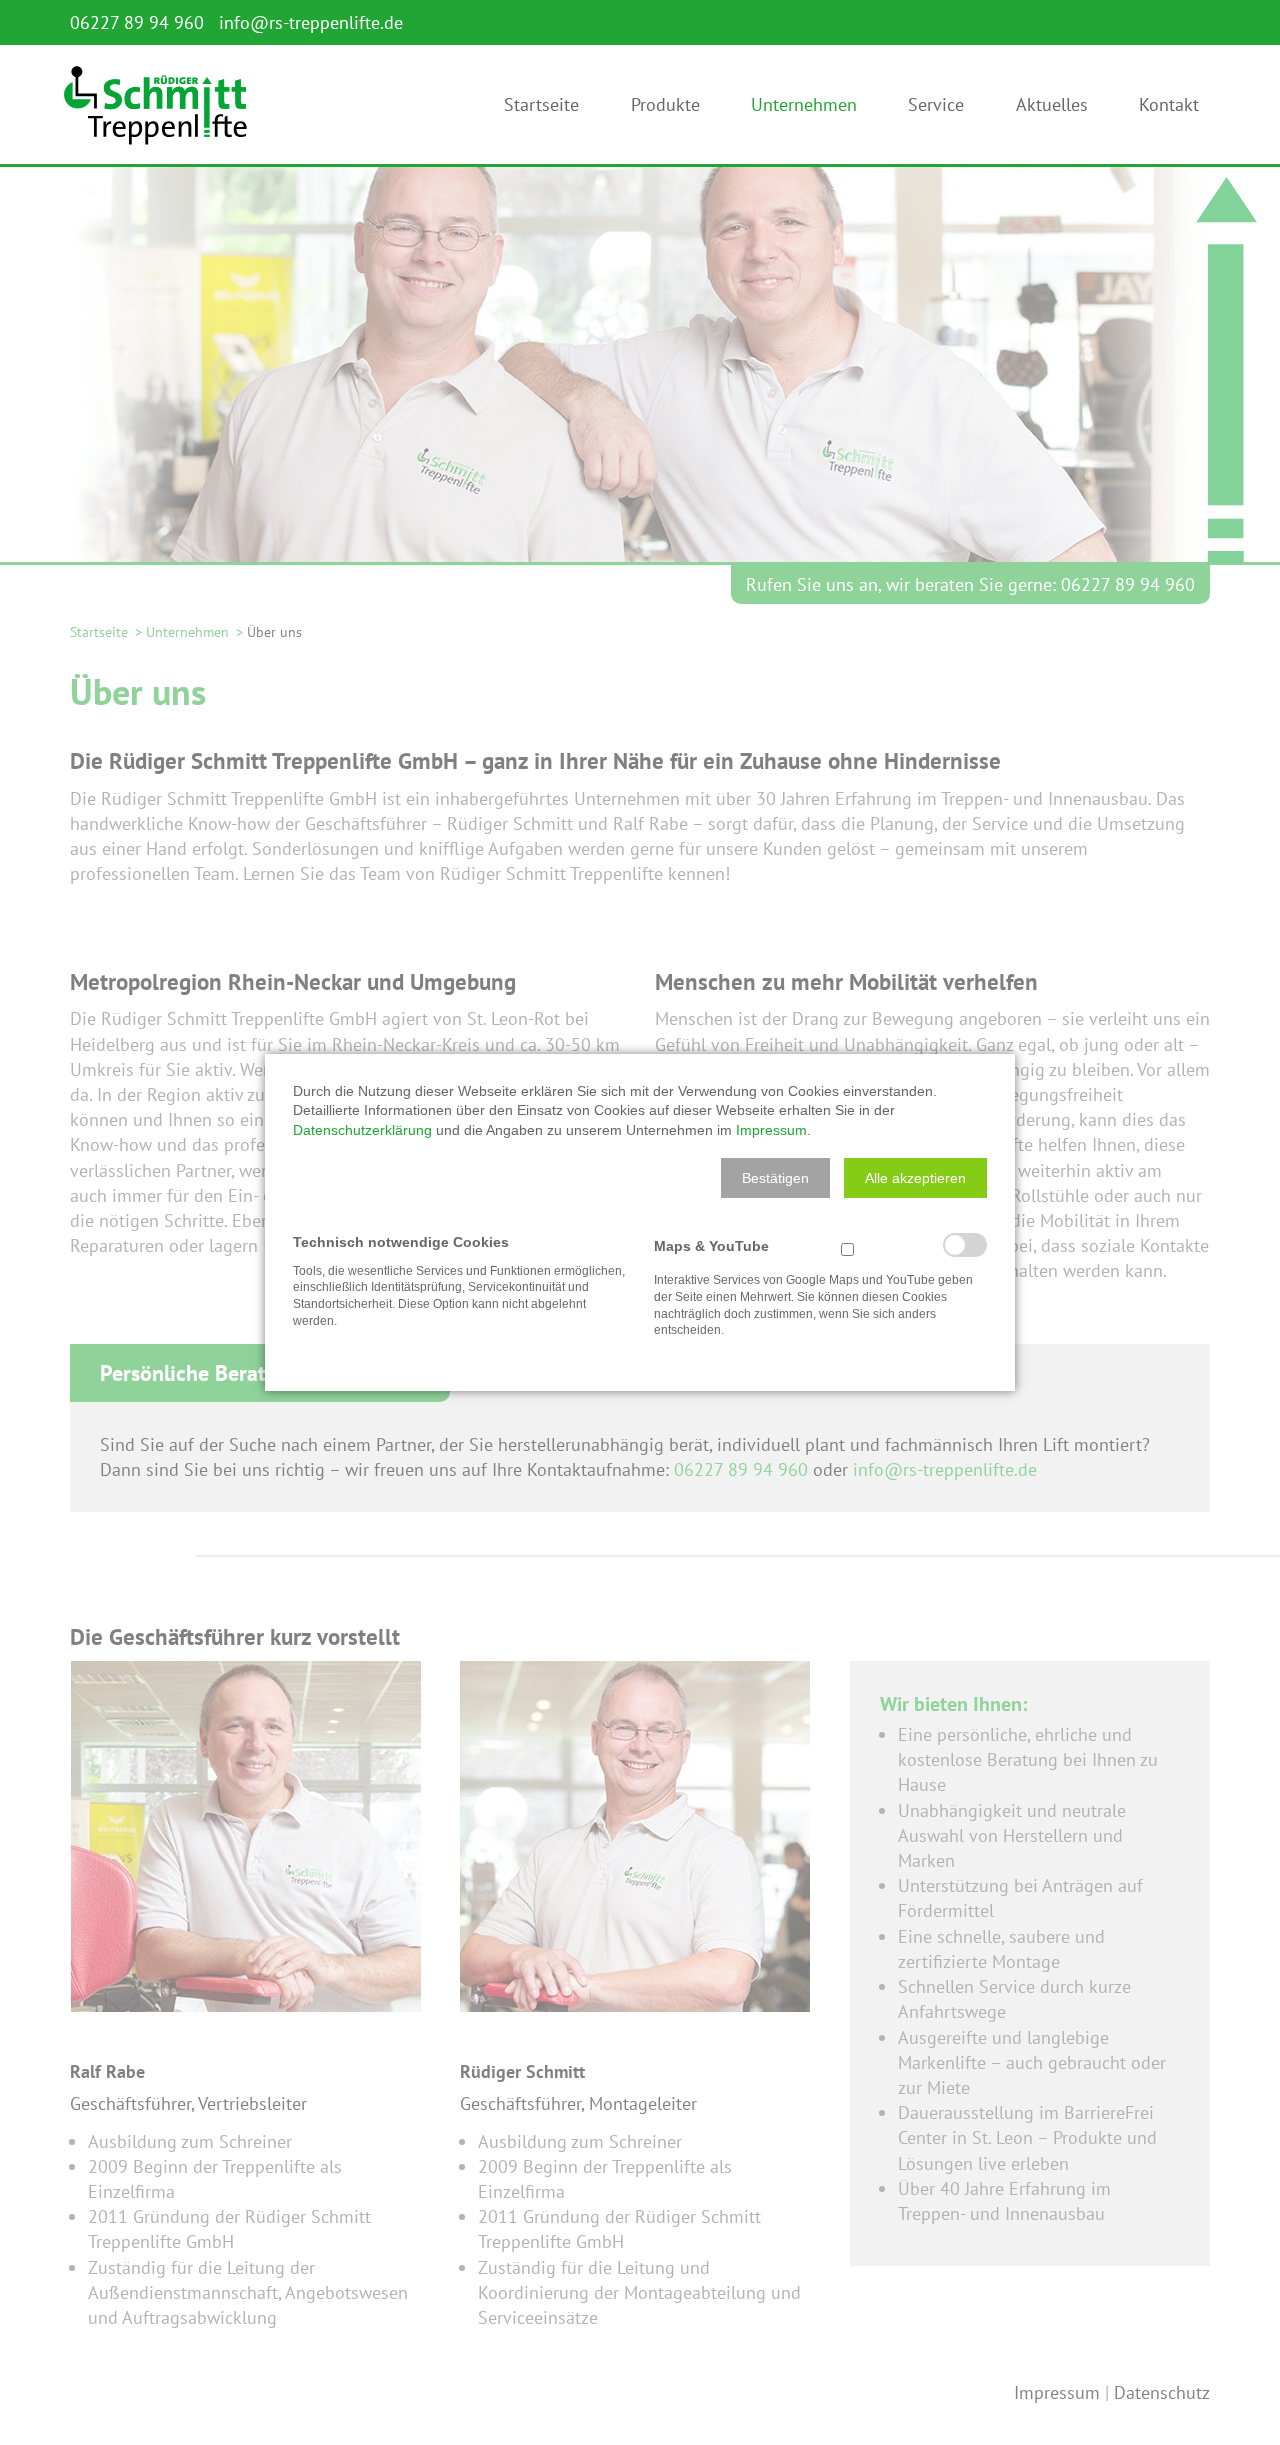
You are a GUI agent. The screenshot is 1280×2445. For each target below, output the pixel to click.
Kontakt (1169, 110)
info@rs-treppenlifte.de (311, 22)
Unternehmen (804, 110)
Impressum (771, 1130)
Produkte (665, 110)
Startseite (541, 110)
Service (936, 110)
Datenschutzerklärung (362, 1130)
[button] (775, 1178)
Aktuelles (1052, 110)
